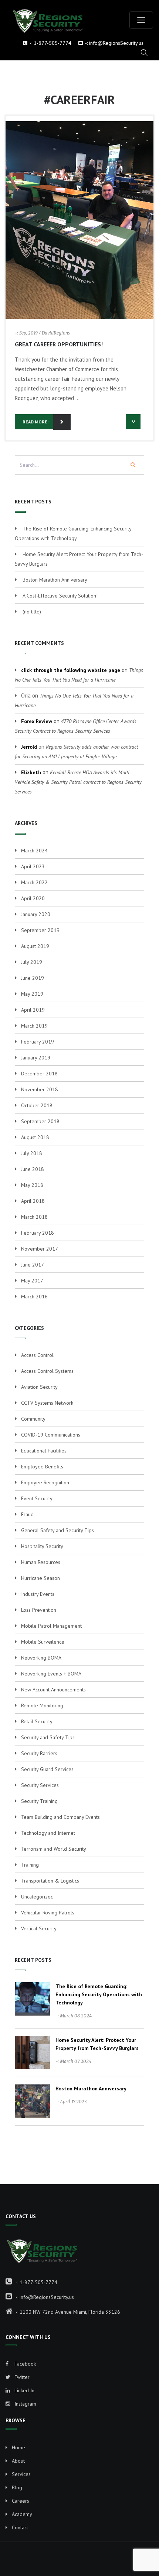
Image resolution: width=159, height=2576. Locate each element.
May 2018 (32, 1185)
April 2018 (33, 1201)
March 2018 (34, 1217)
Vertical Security (39, 1928)
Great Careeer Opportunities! (59, 344)
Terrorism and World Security (54, 1849)
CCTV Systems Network (47, 1403)
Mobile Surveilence (43, 1642)
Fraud (27, 1514)
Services (21, 2474)
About (18, 2461)
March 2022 (34, 882)
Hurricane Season (40, 1578)
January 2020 (36, 914)
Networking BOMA (41, 1658)
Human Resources (41, 1562)
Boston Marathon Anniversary (55, 580)
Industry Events (38, 1594)
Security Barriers (39, 1753)
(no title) (32, 612)
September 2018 (40, 1121)
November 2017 (40, 1249)
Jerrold (29, 747)
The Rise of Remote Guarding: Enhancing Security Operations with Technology (99, 1994)
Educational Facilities (44, 1451)
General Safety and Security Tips (57, 1530)
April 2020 (33, 898)
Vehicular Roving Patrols (48, 1913)
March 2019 (34, 1026)
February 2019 (38, 1042)
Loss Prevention (39, 1610)
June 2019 (33, 978)
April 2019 (33, 1010)
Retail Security (37, 1721)
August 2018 (35, 1137)
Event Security (37, 1498)
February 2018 (38, 1233)
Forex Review (37, 721)
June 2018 (33, 1169)
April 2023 (33, 866)
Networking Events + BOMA (51, 1674)
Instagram (25, 2404)
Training (30, 1865)
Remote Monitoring (42, 1705)
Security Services (40, 1785)
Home (18, 2447)
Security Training (39, 1801)
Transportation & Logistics (50, 1881)
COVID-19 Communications (51, 1435)
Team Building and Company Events (60, 1817)
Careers (21, 2501)
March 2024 (34, 851)
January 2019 (36, 1058)
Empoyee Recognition (45, 1482)
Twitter (21, 2377)
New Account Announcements (53, 1690)
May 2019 (32, 994)
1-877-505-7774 (53, 43)
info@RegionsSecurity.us (116, 43)
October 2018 (37, 1105)
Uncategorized (37, 1897)
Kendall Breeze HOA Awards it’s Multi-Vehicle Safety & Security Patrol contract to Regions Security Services (78, 782)
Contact (20, 2527)
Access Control (37, 1355)
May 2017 (32, 1281)
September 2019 (40, 930)
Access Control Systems (47, 1371)
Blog (17, 2487)
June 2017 (33, 1265)
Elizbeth (31, 772)
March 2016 (34, 1297)
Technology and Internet (48, 1833)
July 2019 (32, 962)
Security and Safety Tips (48, 1737)
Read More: (35, 422)
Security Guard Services (47, 1769)
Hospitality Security (42, 1546)
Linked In (24, 2390)
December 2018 (39, 1074)
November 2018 (40, 1089)
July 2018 (32, 1153)
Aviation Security (39, 1387)
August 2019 (35, 946)
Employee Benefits (42, 1467)
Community (33, 1419)
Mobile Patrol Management (51, 1626)
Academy (22, 2514)
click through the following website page (71, 670)
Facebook (24, 2364)
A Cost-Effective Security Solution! (60, 596)
